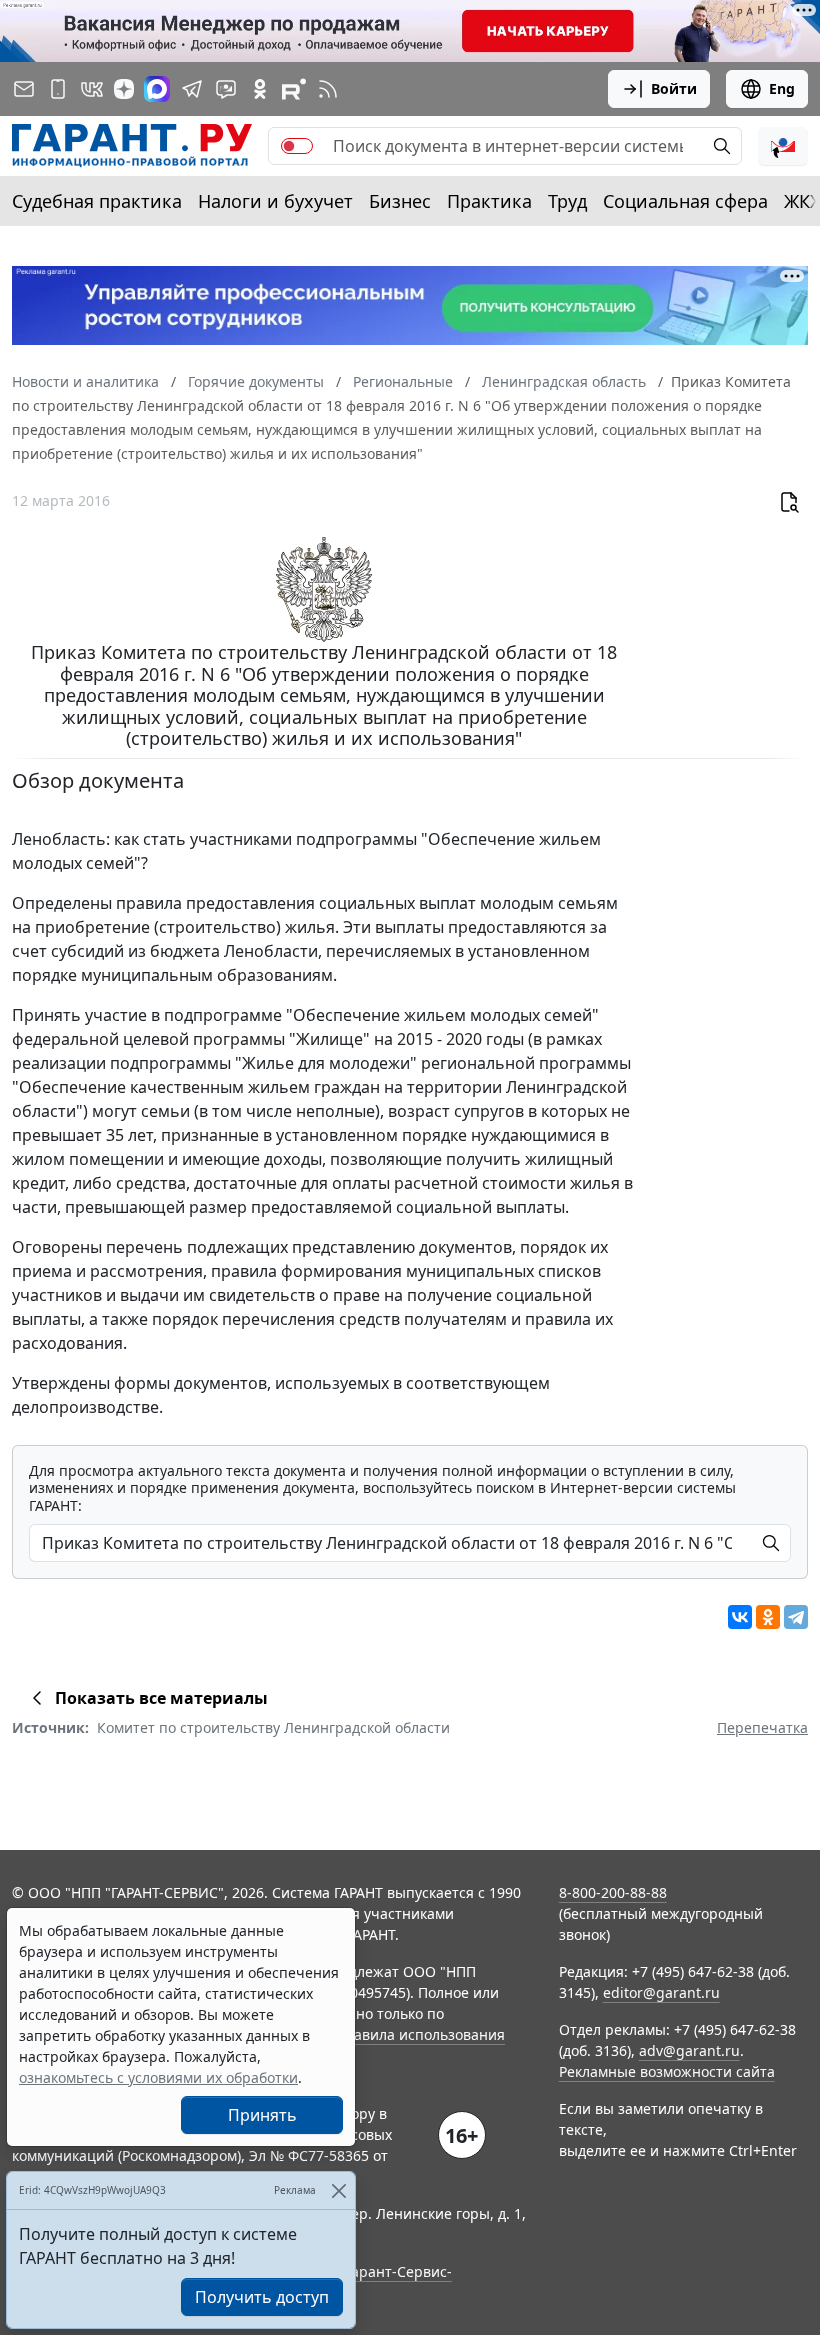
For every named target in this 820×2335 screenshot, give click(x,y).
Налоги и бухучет (275, 201)
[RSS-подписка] (328, 89)
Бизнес (400, 201)
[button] (783, 146)
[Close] (338, 2190)
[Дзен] (124, 89)
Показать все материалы (161, 1698)
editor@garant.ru (661, 1992)
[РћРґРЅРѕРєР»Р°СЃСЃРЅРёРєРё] (768, 1617)
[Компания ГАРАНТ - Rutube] (294, 89)
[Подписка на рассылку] (24, 89)
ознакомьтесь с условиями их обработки (158, 2077)
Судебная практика (97, 201)
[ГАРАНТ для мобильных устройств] (58, 89)
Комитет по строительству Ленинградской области (273, 1727)
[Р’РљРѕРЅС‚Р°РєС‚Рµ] (740, 1617)
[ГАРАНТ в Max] (157, 89)
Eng (782, 88)
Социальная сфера (685, 201)
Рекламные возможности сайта (667, 2071)
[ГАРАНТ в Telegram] (192, 89)
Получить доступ (262, 2297)
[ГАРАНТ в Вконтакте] (92, 89)
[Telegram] (796, 1617)
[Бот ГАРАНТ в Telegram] (226, 89)
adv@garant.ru (689, 2050)
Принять (262, 2115)
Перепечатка (762, 1727)
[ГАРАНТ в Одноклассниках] (260, 89)
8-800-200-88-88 (613, 1892)
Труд (567, 201)
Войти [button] (674, 88)
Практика (489, 201)
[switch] (297, 146)
